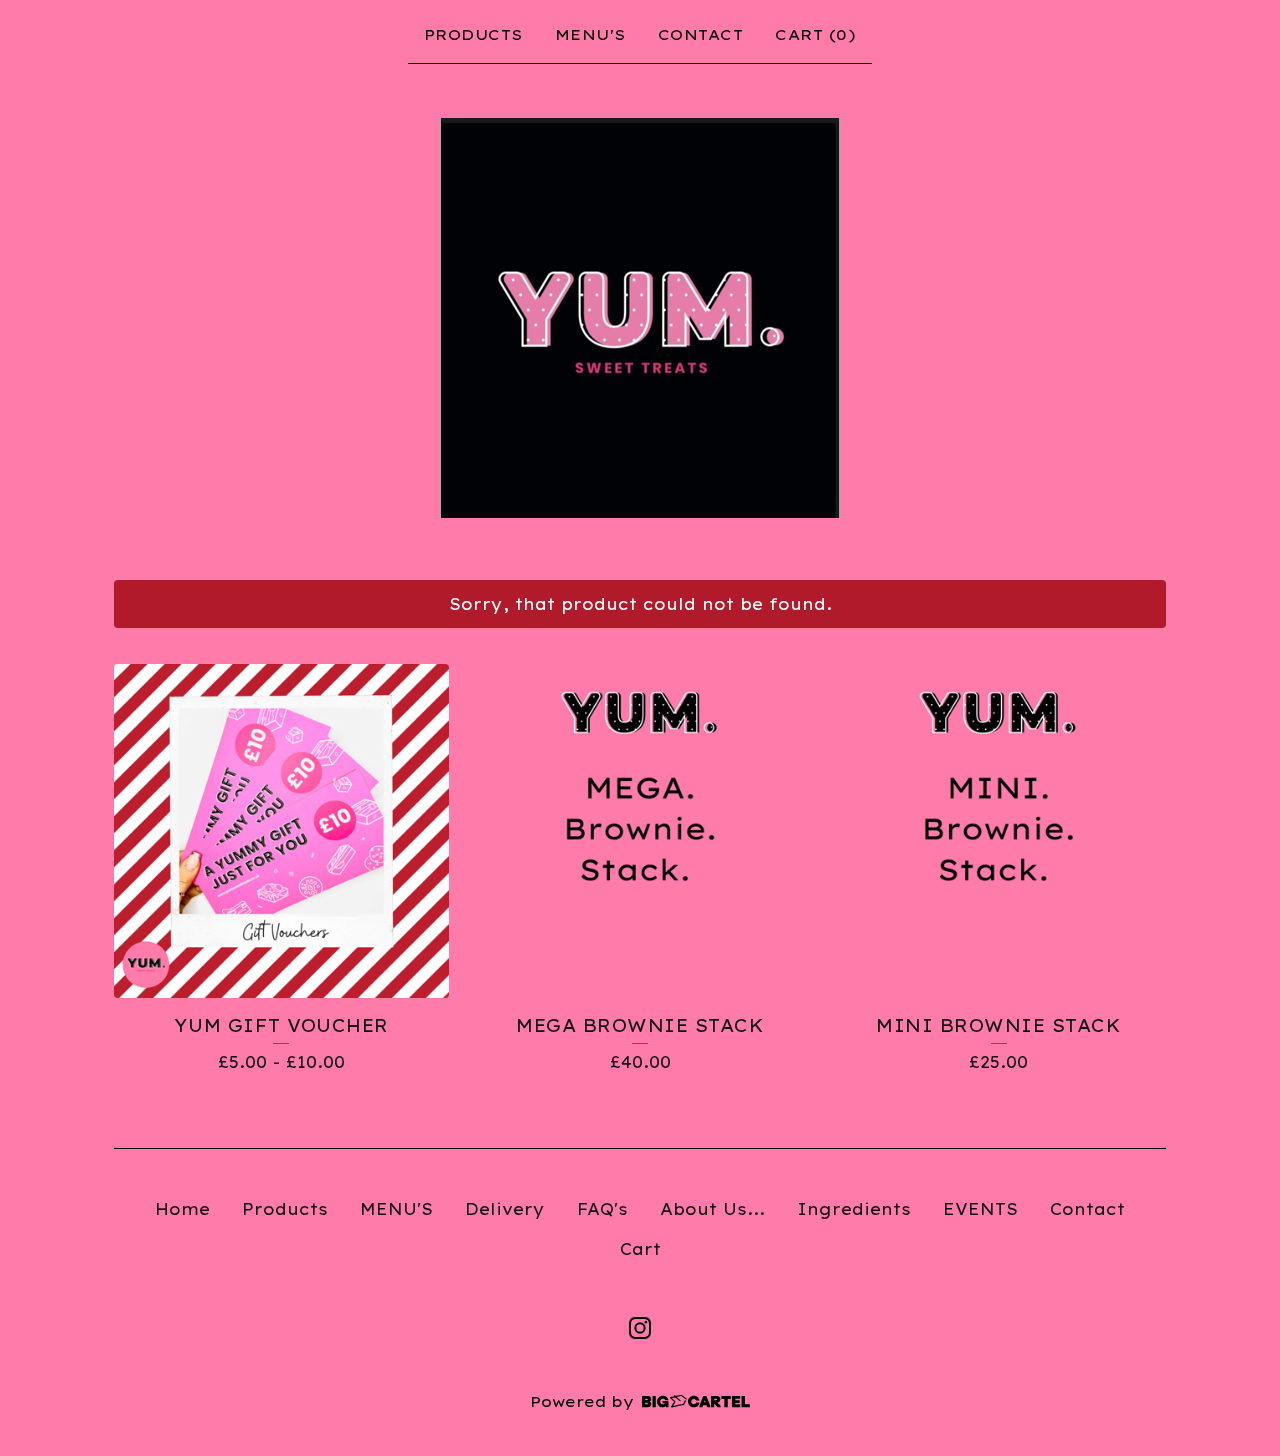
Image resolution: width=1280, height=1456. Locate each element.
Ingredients (854, 1209)
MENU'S (590, 34)
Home (182, 1209)
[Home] (640, 318)
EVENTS (980, 1209)
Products (473, 34)
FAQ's (602, 1209)
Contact (701, 34)
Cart (640, 1249)
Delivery (505, 1209)
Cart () (815, 34)
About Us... (712, 1209)
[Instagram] (640, 1328)
